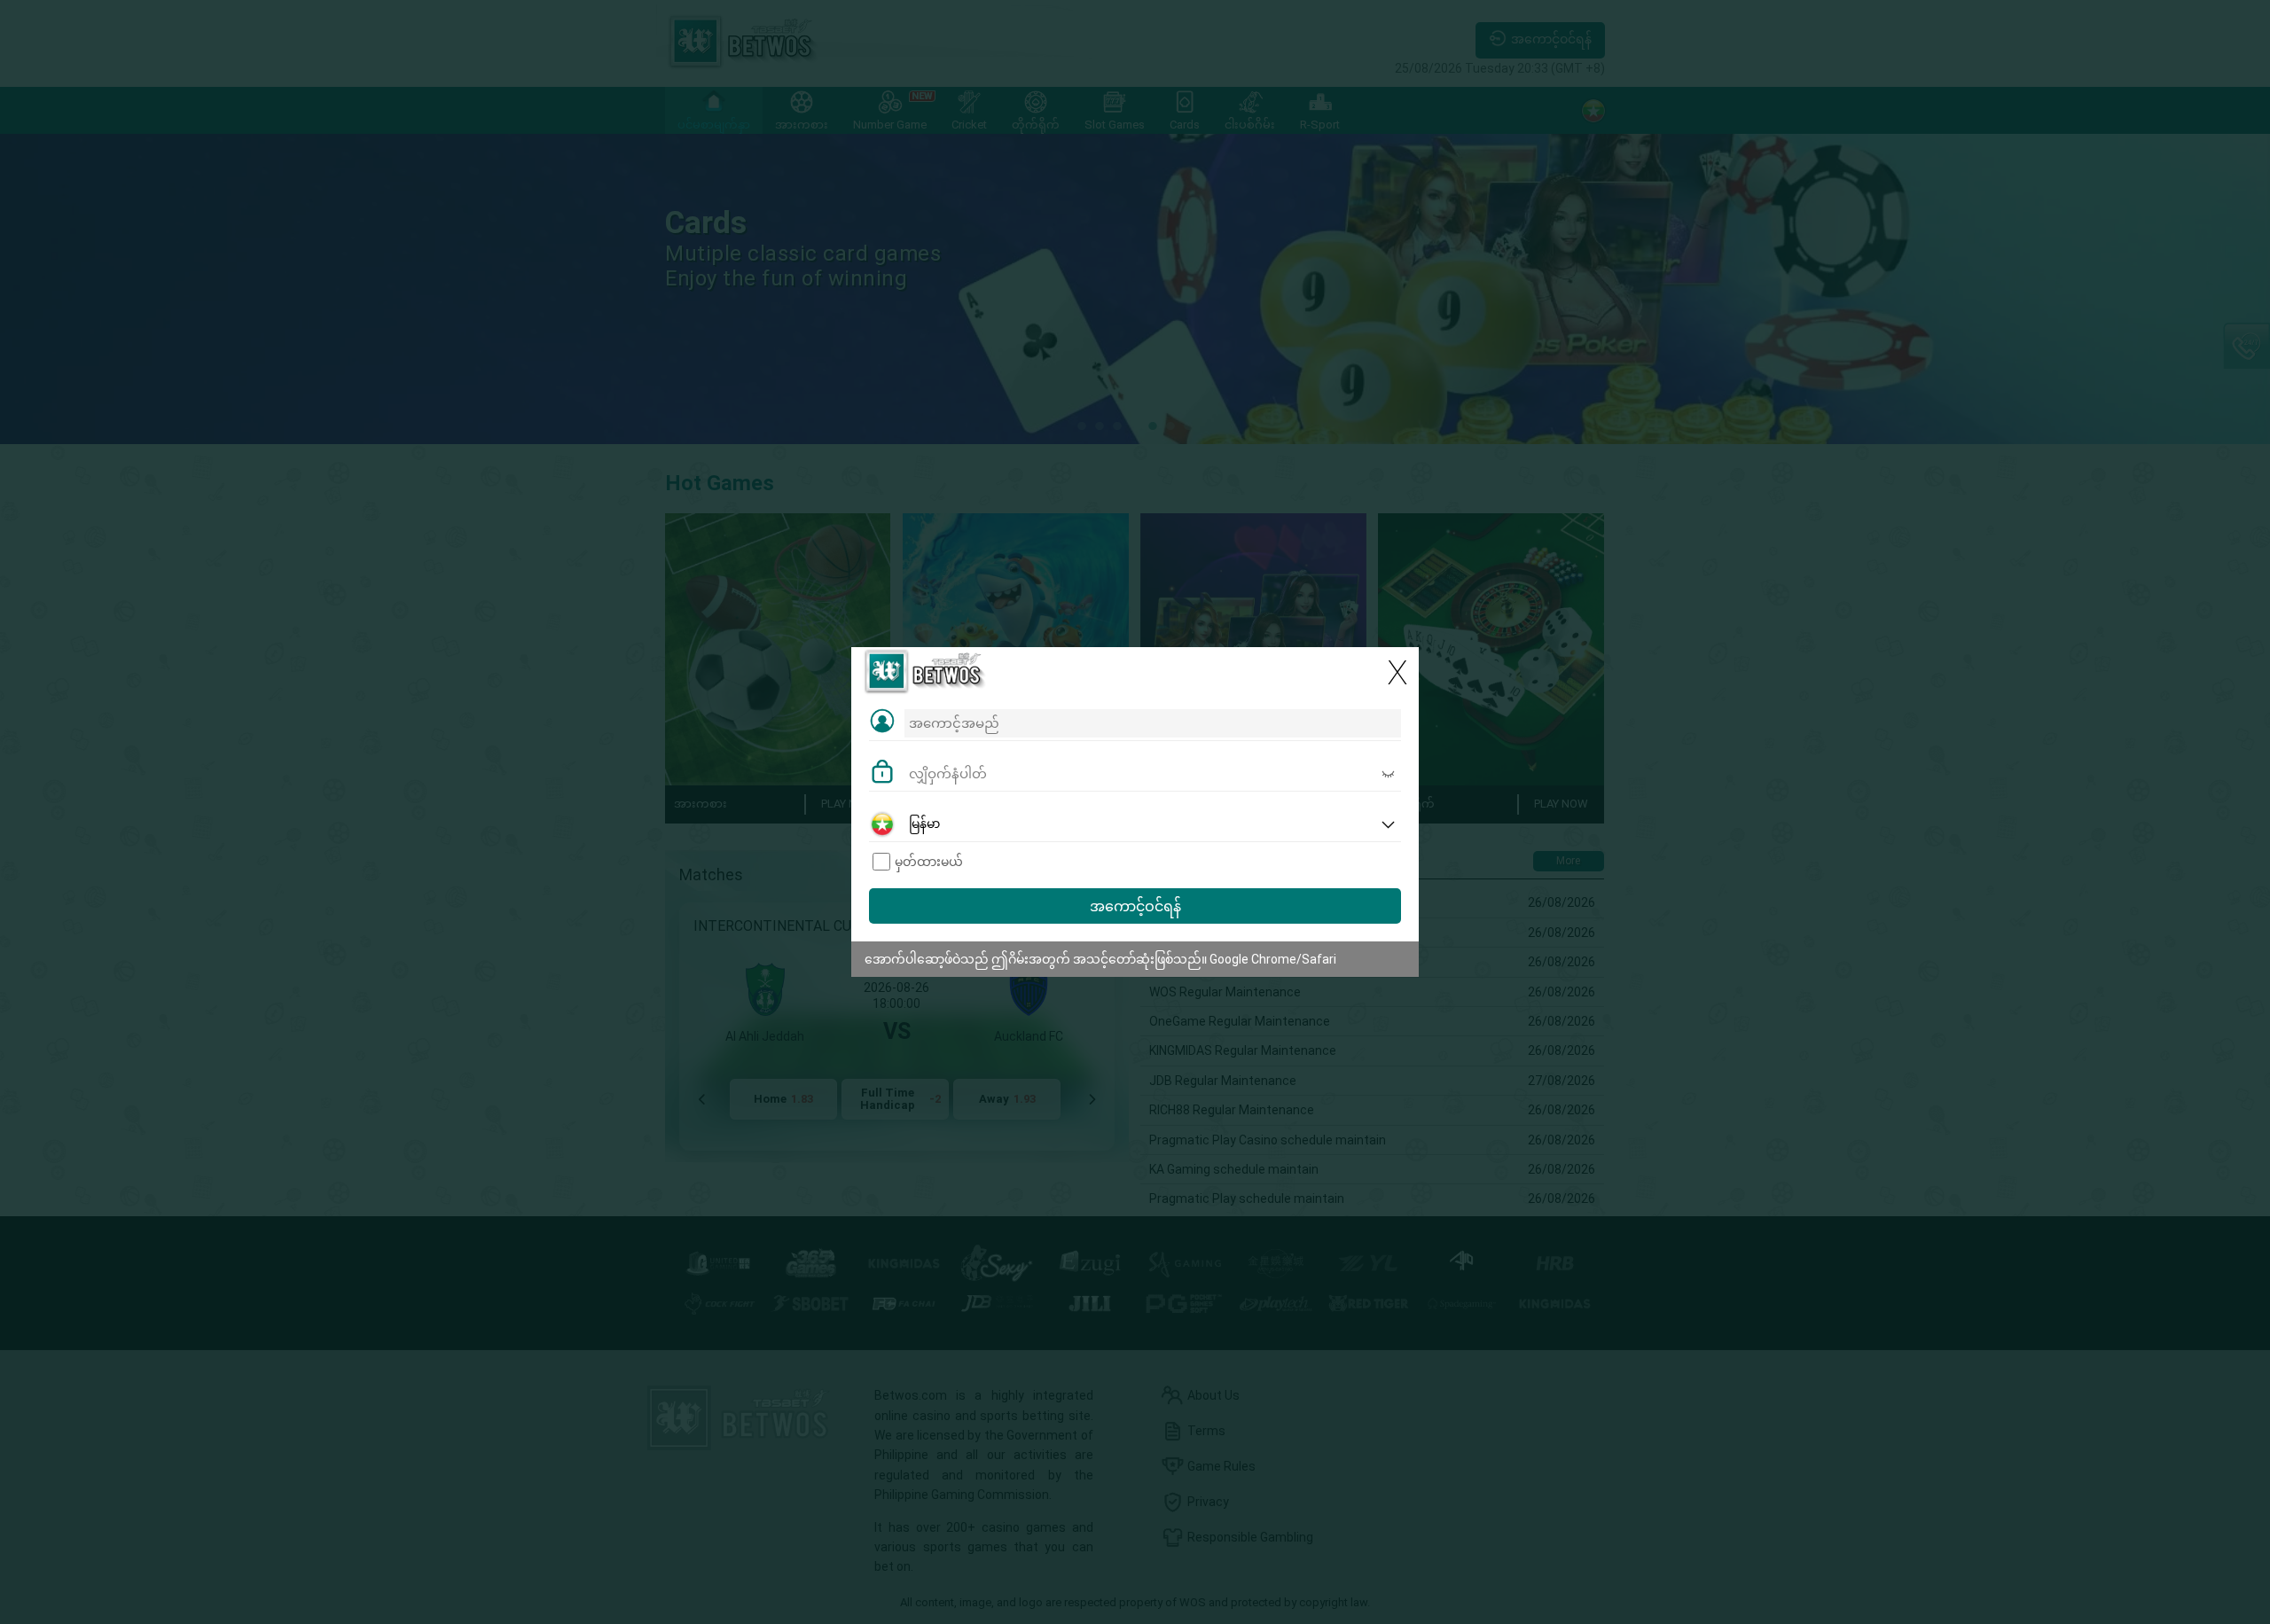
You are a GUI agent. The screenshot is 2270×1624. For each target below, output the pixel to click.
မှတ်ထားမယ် (929, 862)
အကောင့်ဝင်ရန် (1135, 906)
